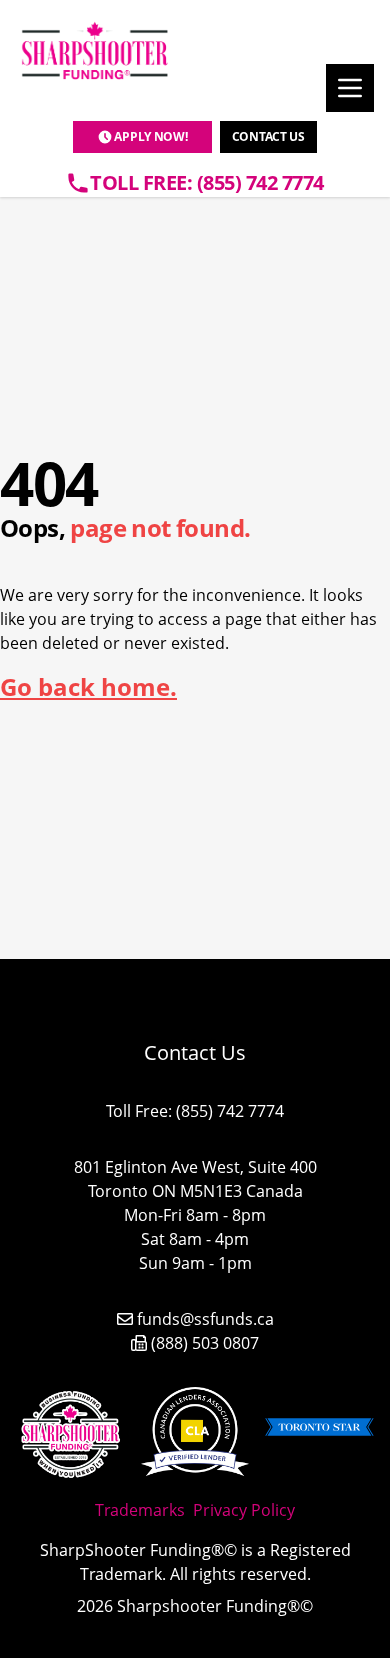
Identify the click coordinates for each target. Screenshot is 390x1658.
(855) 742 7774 (230, 1111)
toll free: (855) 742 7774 (207, 182)
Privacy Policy (244, 1510)
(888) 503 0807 (205, 1343)
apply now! (150, 136)
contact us (268, 136)
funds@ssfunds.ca (205, 1319)
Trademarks (140, 1510)
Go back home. (88, 686)
